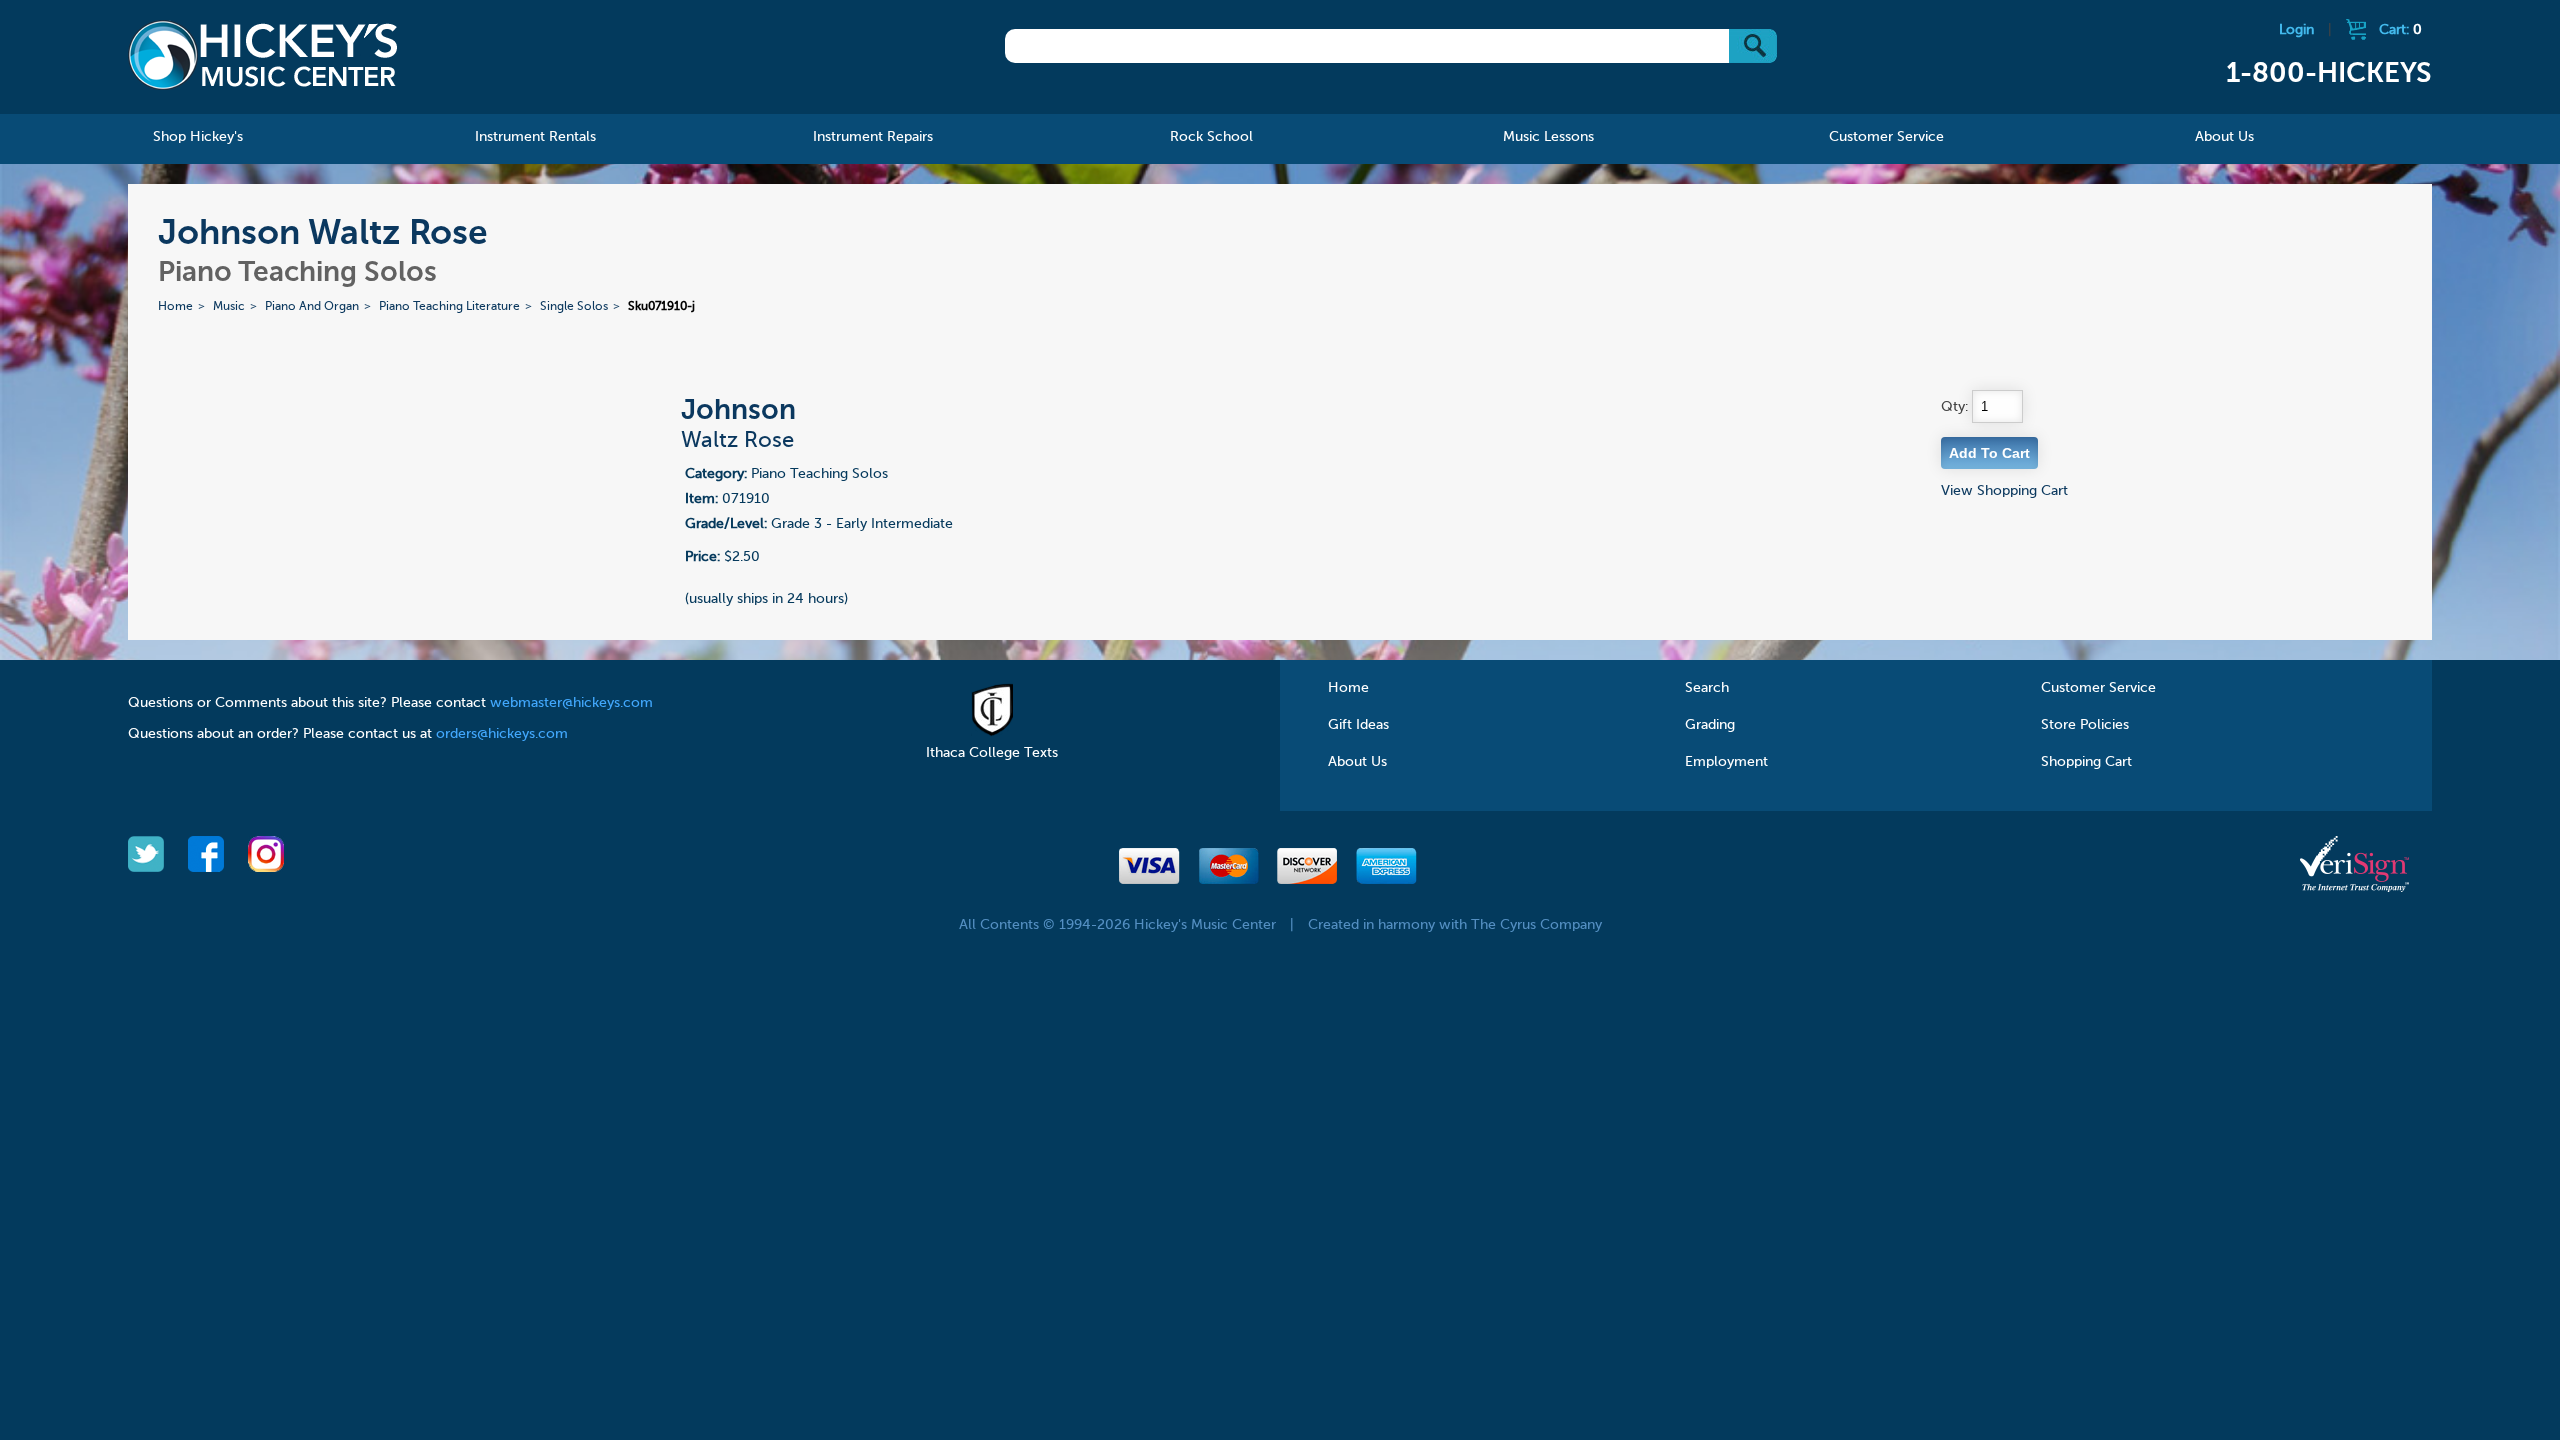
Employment (1726, 762)
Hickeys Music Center (263, 55)
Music (229, 307)
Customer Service (2098, 688)
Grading (1710, 725)
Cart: (2400, 30)
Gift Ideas (1358, 725)
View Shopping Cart (2004, 491)
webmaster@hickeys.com (571, 703)
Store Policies (2085, 725)
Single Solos (574, 307)
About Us (1357, 762)
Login (2296, 30)
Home (175, 307)
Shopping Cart (2086, 762)
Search (1707, 688)
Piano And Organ (312, 307)
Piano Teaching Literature (449, 307)
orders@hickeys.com (502, 734)
